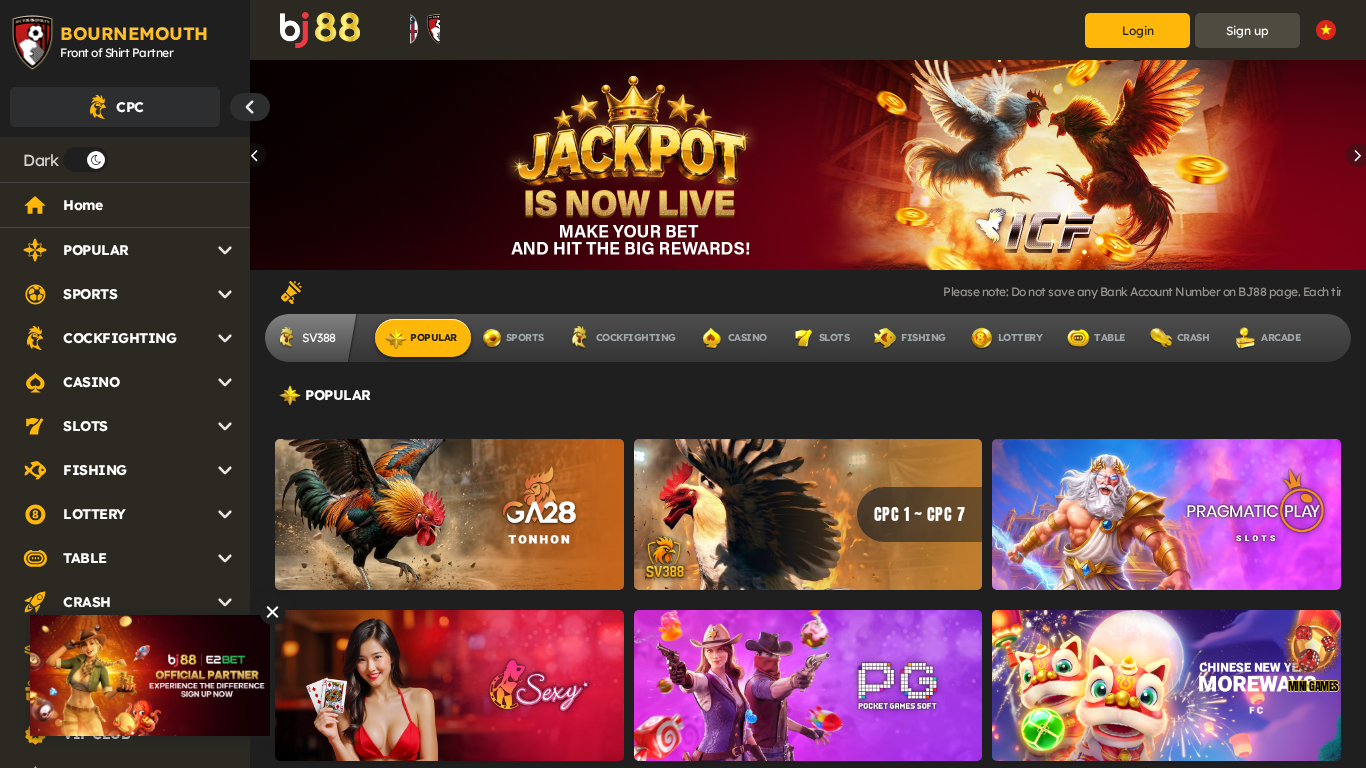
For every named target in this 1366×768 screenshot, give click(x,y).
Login (1138, 30)
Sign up (1247, 30)
